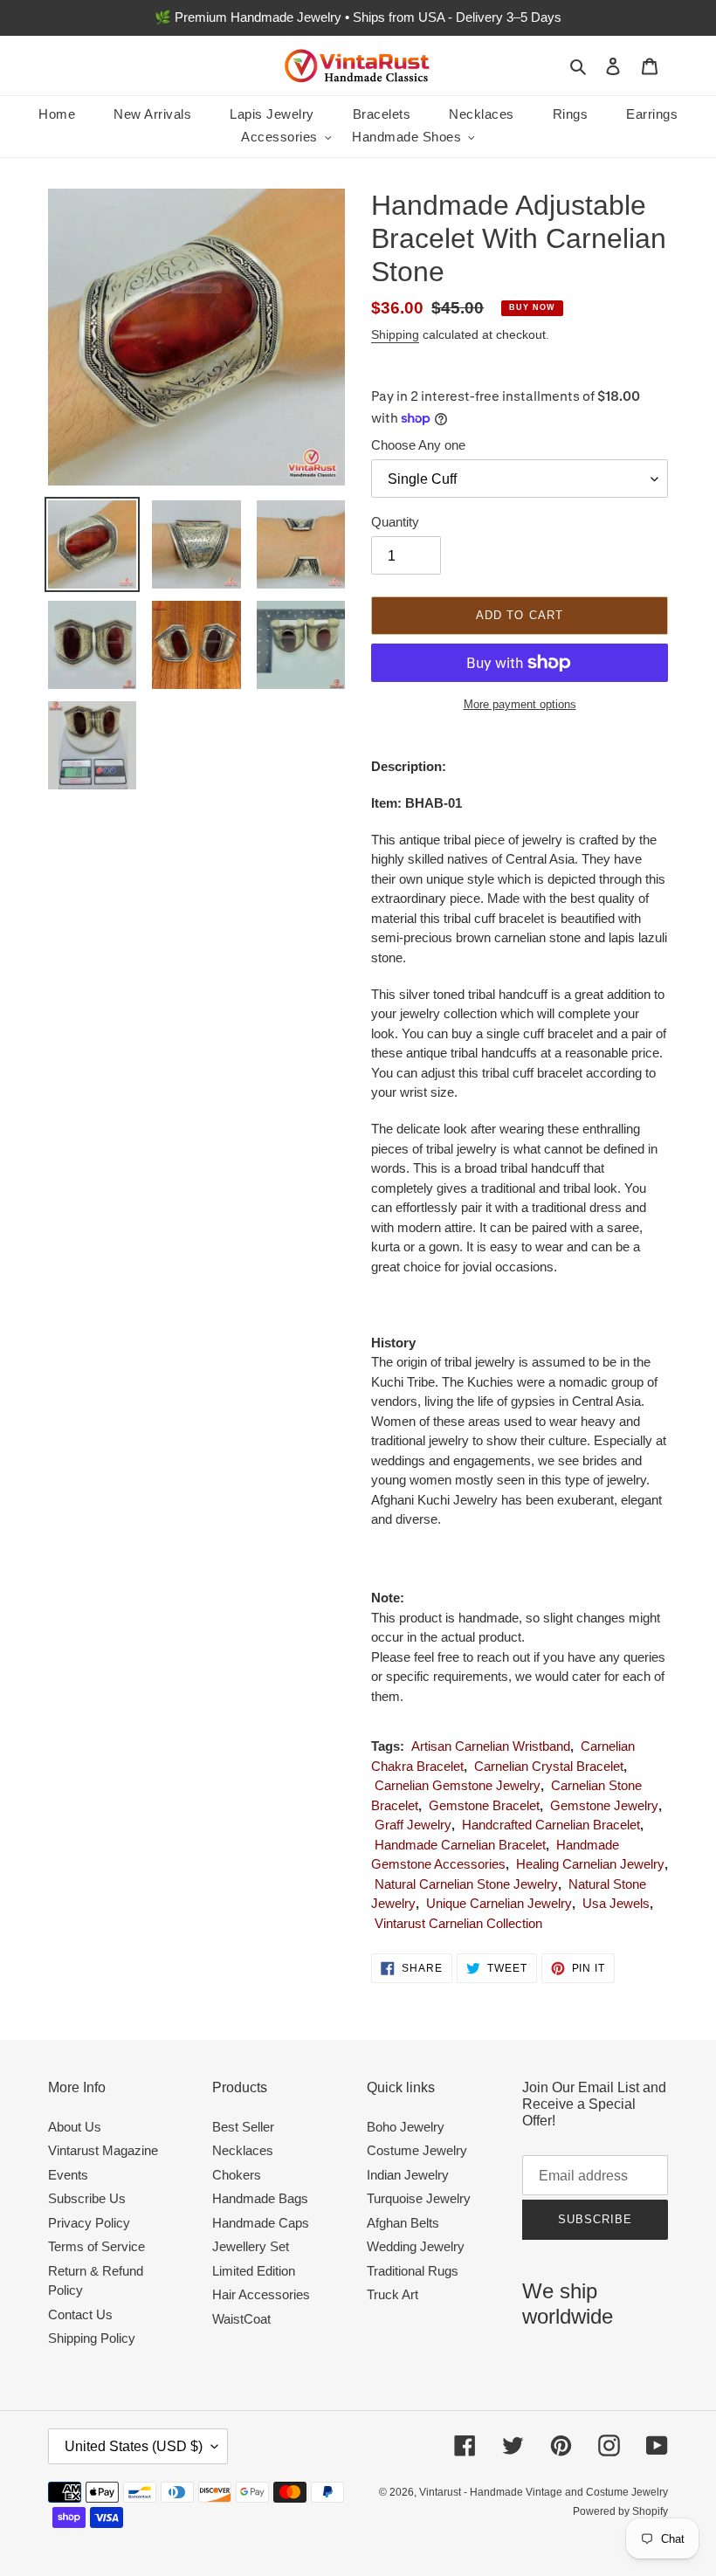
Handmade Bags (260, 2198)
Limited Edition (254, 2271)
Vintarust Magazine (103, 2150)
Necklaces (243, 2150)
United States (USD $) (134, 2446)
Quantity (395, 522)
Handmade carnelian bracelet (460, 1845)
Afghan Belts (403, 2223)
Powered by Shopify (620, 2511)
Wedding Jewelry (416, 2246)
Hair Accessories (261, 2294)
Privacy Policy (89, 2223)
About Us (75, 2127)
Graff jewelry (413, 1825)
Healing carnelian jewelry (590, 1864)
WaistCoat (241, 2319)
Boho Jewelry (406, 2127)
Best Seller (243, 2127)
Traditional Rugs (413, 2271)
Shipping (395, 334)
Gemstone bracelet (484, 1805)
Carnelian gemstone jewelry (458, 1785)
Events (68, 2175)
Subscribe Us (87, 2198)
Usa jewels (616, 1903)
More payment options (520, 704)
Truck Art (392, 2294)
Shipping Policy (92, 2338)
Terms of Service (96, 2246)
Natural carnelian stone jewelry (466, 1884)
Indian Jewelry (408, 2175)
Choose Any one (418, 445)
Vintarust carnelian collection (458, 1923)
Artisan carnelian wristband (491, 1746)
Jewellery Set (251, 2246)
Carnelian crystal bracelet (549, 1766)
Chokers (237, 2175)
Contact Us (80, 2314)
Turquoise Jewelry (419, 2198)
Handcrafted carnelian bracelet (551, 1825)
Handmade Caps (261, 2223)
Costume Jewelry (417, 2150)
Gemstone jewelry (604, 1805)
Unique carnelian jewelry (499, 1903)
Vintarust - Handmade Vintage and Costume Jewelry (544, 2492)
